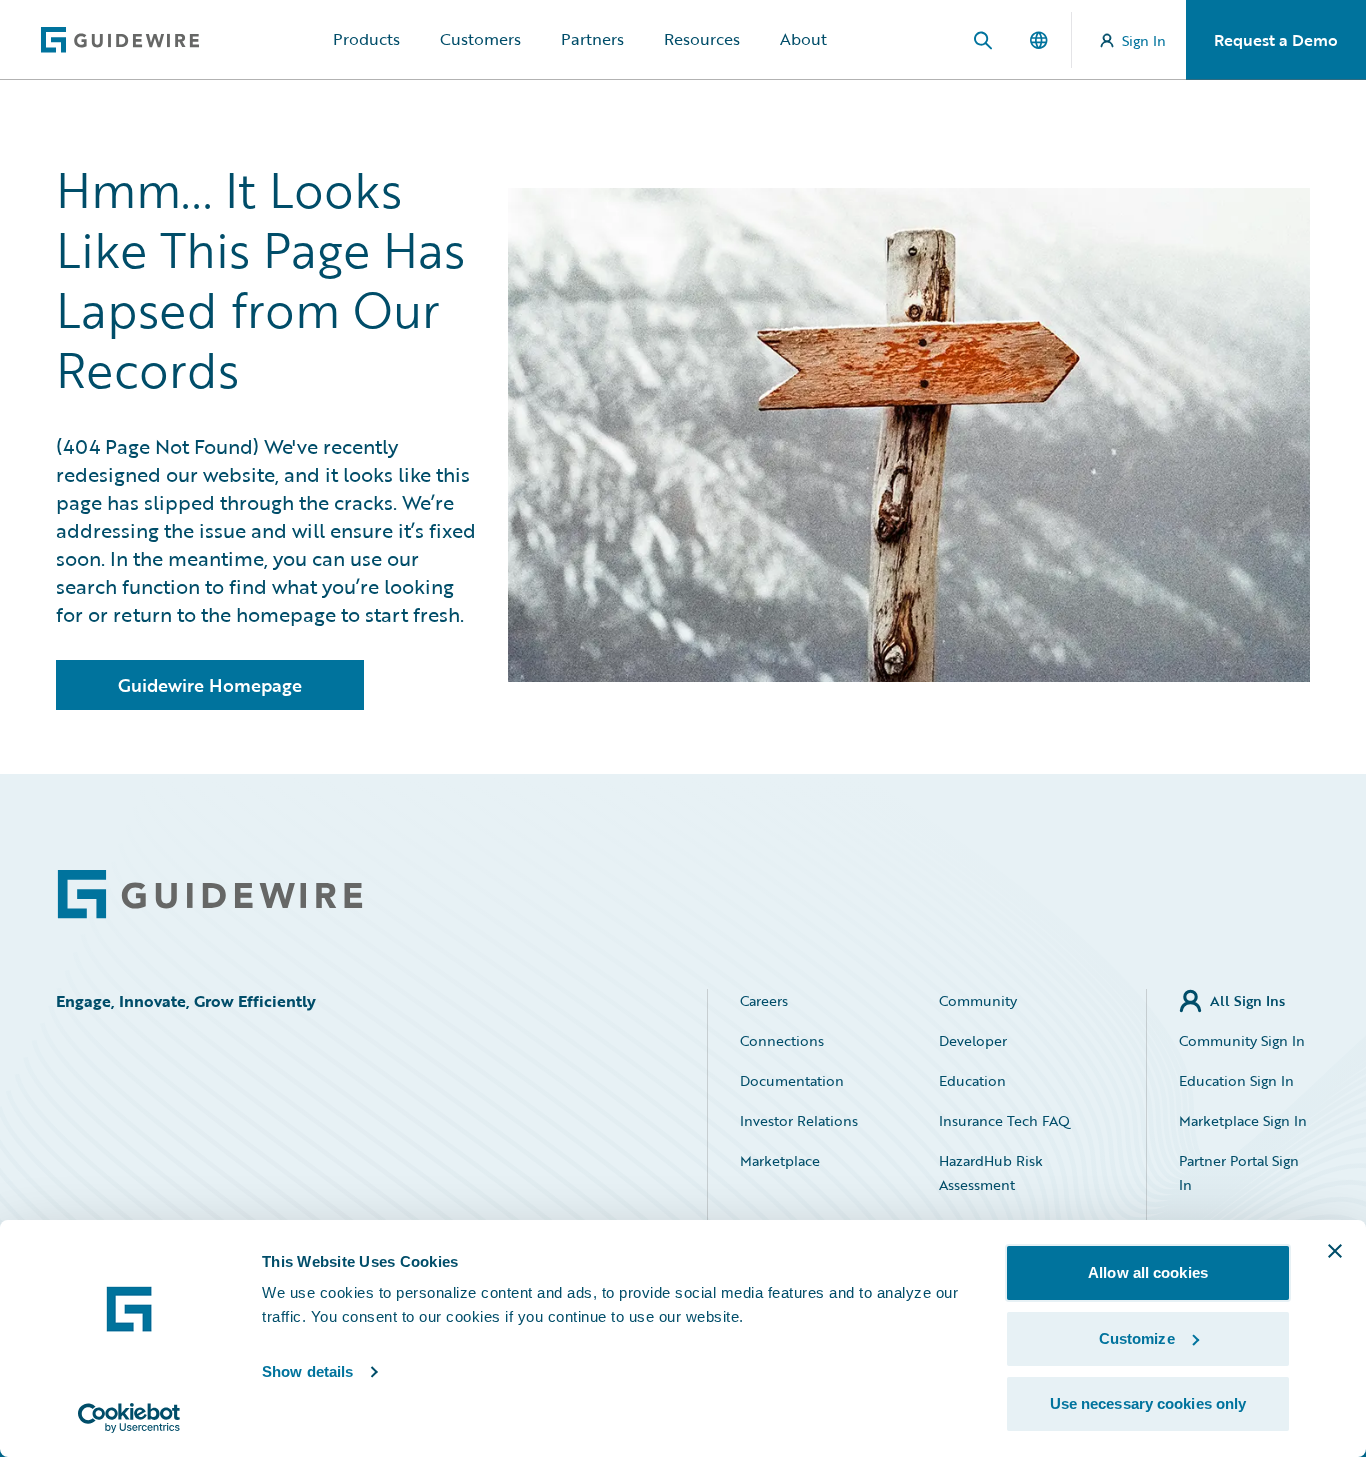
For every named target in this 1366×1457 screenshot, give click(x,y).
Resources (702, 39)
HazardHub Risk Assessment (991, 1172)
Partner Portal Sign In (1239, 1172)
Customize (1137, 1338)
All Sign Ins (1247, 1000)
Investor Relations (799, 1120)
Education (972, 1080)
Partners (592, 39)
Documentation (792, 1080)
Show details (307, 1371)
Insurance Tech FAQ (1004, 1120)
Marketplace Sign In (1243, 1120)
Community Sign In (1242, 1040)
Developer (973, 1040)
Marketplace (780, 1160)
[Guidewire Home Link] (210, 894)
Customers (480, 39)
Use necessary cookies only (1148, 1403)
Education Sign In (1236, 1080)
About (803, 39)
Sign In (1144, 40)
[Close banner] (1335, 1251)
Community (978, 1000)
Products (366, 39)
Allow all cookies (1148, 1272)
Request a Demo (1276, 40)
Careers (764, 1000)
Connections (782, 1040)
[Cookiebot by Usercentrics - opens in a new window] (129, 1418)
